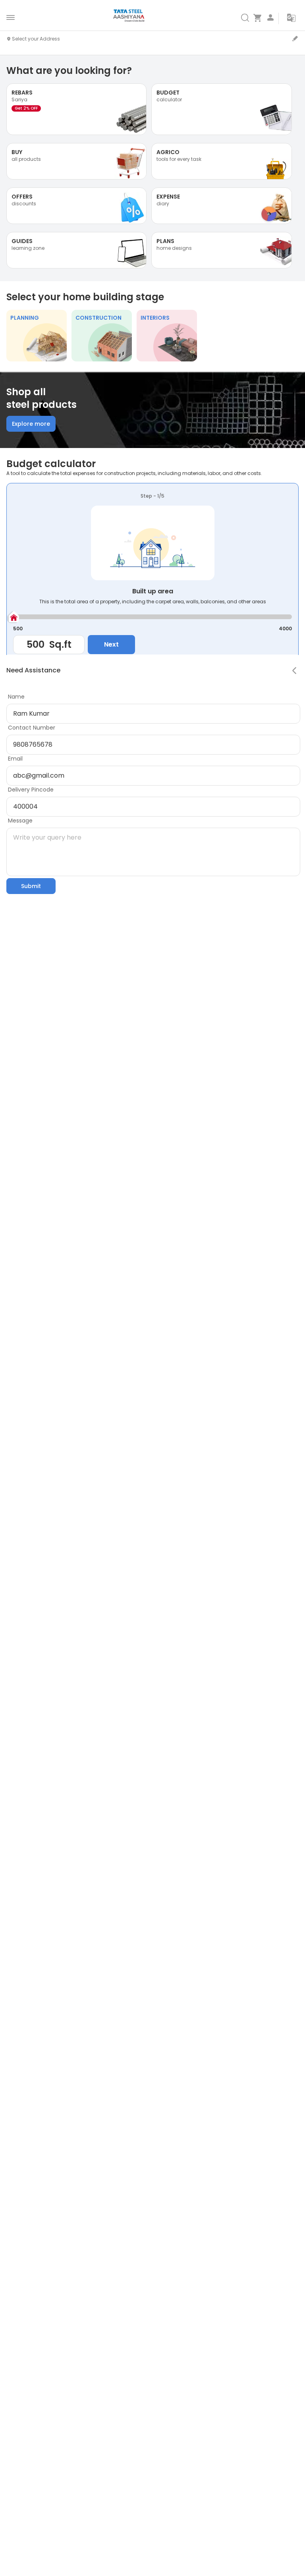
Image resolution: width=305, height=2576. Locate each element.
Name (16, 697)
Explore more (31, 424)
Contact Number (32, 728)
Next (111, 644)
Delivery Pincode (31, 790)
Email (15, 759)
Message (20, 821)
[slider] (13, 617)
